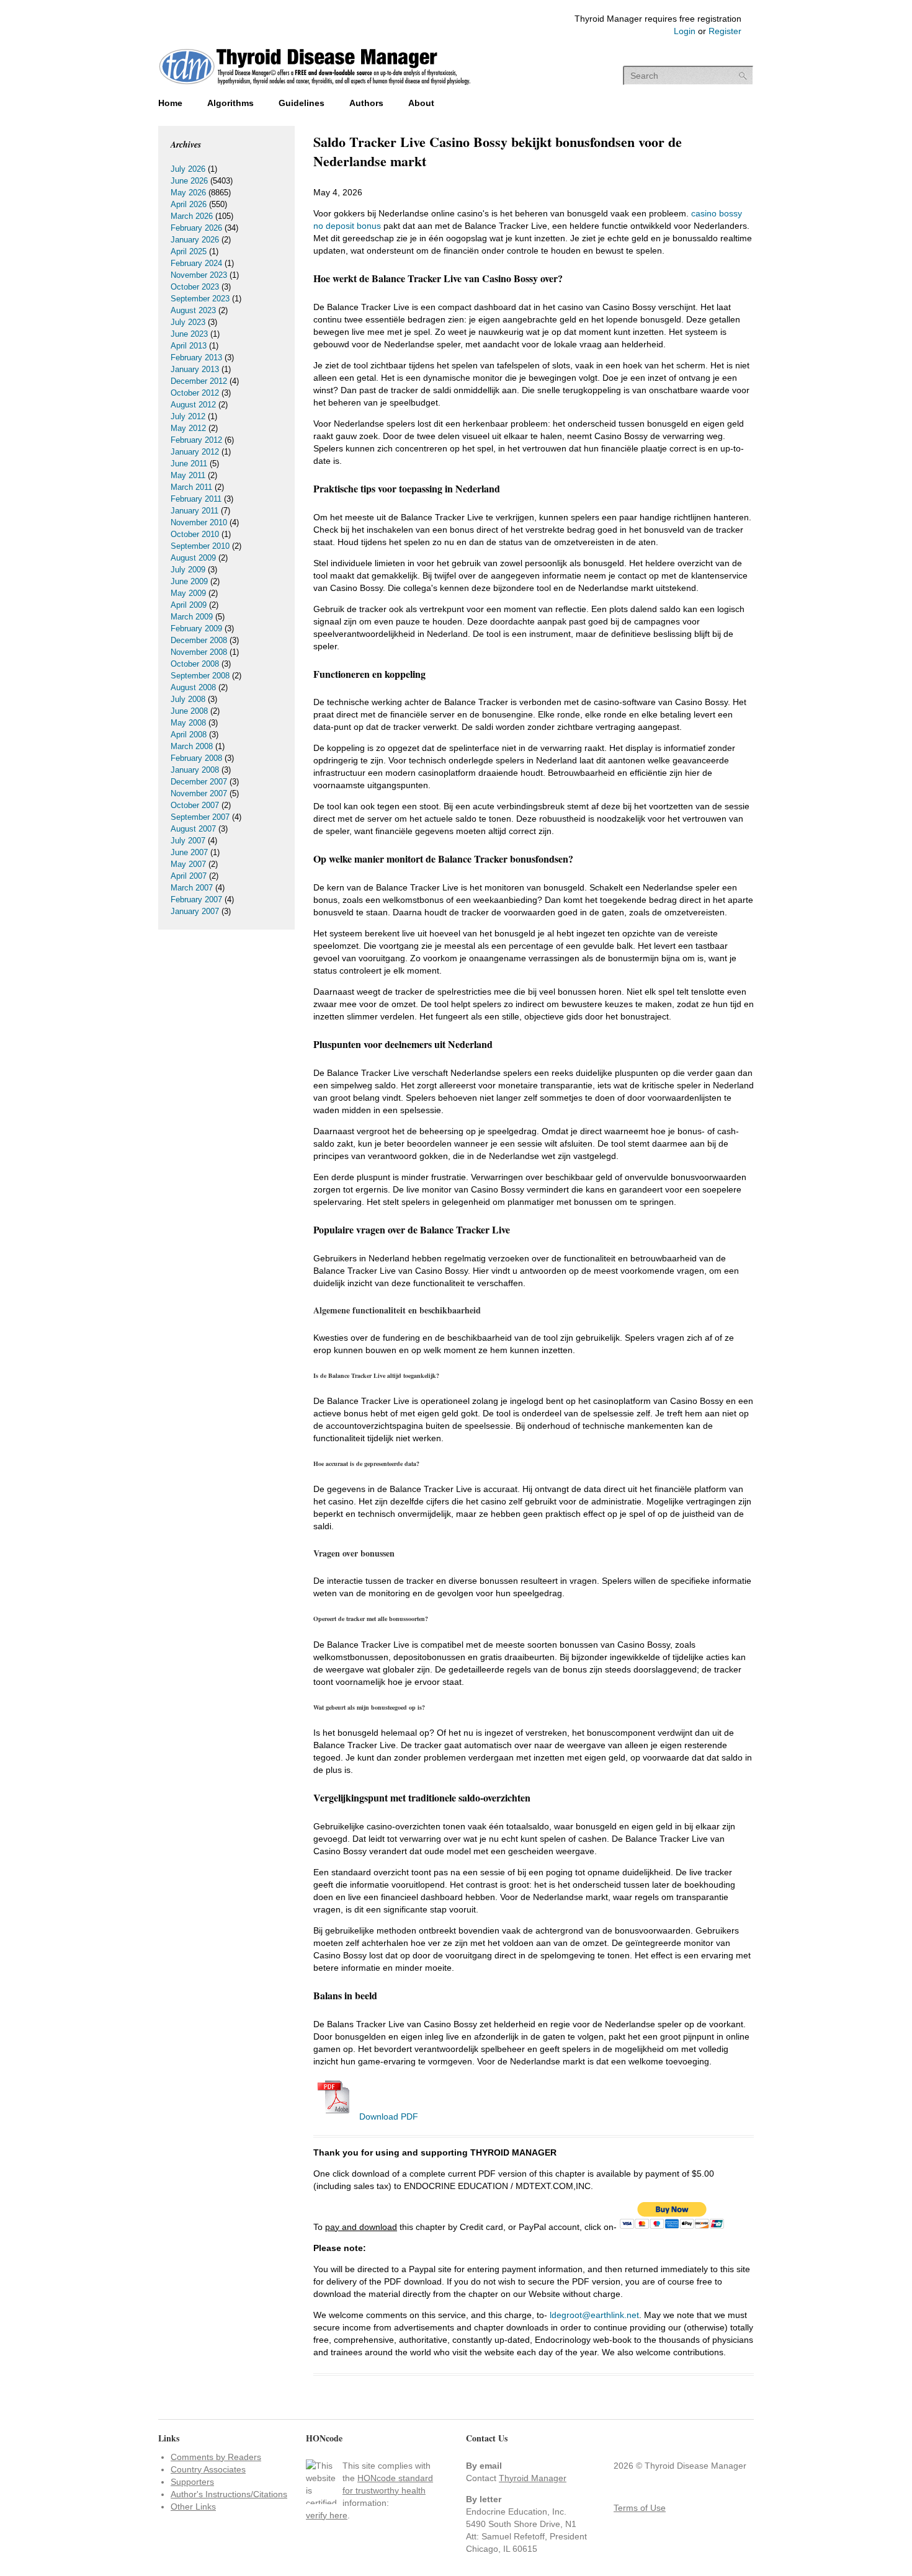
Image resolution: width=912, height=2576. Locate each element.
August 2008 (193, 687)
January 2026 (195, 240)
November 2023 (199, 275)
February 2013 (196, 358)
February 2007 (196, 899)
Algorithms (230, 103)
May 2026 (188, 193)
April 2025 (189, 251)
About (421, 103)
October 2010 (195, 534)
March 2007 (192, 888)
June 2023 (189, 334)
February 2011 (196, 499)
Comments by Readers (216, 2457)
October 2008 (195, 664)
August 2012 (193, 405)
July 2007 (188, 841)
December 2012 (199, 381)
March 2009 (192, 617)
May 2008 (188, 723)
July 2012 (188, 416)
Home (170, 103)
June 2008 (189, 711)
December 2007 (199, 782)
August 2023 (193, 310)
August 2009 (193, 558)
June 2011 (189, 464)
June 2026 (189, 181)
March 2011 (191, 487)
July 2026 (188, 169)
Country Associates (208, 2469)
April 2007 (189, 876)
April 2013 (189, 346)
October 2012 (195, 393)
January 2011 (194, 511)
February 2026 (196, 228)
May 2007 (188, 864)
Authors (366, 103)
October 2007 (195, 805)
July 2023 (188, 322)
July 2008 (188, 699)
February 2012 (196, 440)
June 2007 (189, 852)
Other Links (193, 2507)
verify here (327, 2515)
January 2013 (195, 369)
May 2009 (188, 593)
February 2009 (196, 628)
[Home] (315, 86)
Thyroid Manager (533, 2478)
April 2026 (189, 204)
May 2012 (188, 428)
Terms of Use (640, 2508)
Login (685, 31)
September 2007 (200, 817)
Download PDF (387, 2116)
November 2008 (199, 652)
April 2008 (189, 735)
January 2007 (195, 911)
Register (725, 31)
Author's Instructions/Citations (229, 2494)
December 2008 (199, 640)
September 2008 (200, 676)
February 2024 (196, 263)
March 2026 (192, 216)
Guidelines (302, 103)
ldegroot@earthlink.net (594, 2315)
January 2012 (195, 452)
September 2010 (200, 546)
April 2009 (189, 605)
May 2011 (188, 475)
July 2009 (188, 570)
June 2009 (189, 581)
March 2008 (192, 746)
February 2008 (196, 758)
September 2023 (200, 299)
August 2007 (193, 829)
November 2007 (199, 793)
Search (743, 76)
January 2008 (195, 770)
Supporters (192, 2482)
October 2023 (195, 287)
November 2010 (199, 522)
